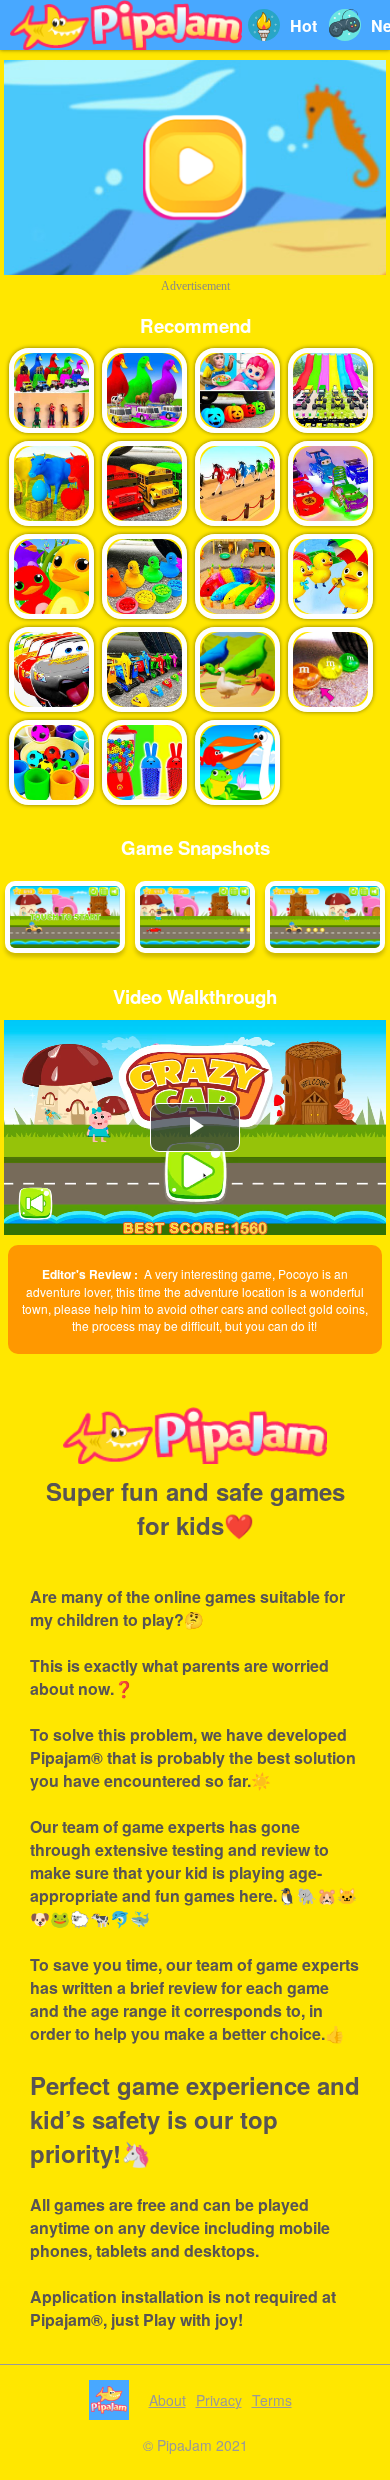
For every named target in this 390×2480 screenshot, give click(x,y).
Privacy (219, 2400)
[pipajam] (126, 25)
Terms (272, 2400)
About (167, 2400)
